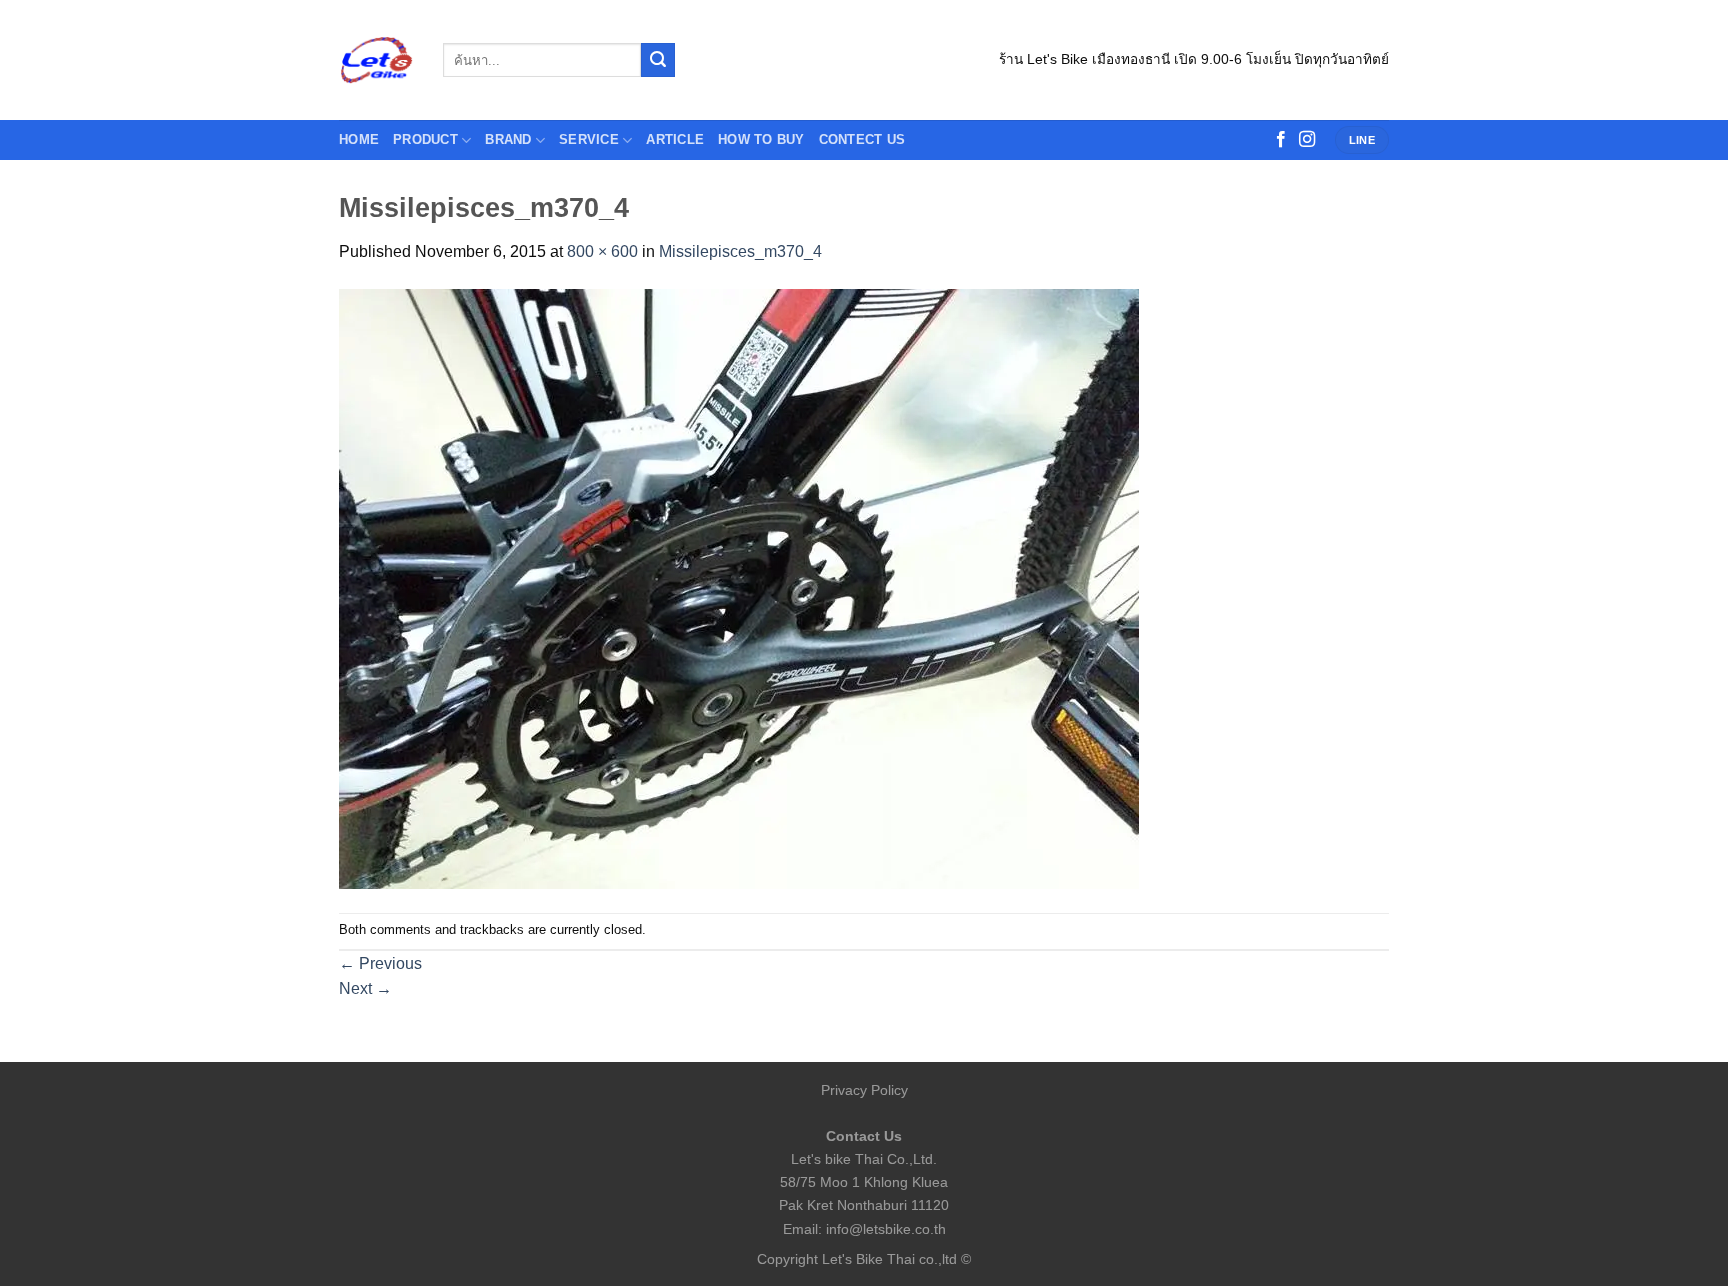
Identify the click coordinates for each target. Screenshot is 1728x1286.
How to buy (761, 139)
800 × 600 (602, 251)
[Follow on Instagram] (1307, 140)
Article (675, 139)
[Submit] (658, 60)
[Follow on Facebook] (1281, 140)
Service (589, 139)
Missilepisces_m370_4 (740, 251)
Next (365, 988)
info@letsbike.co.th (886, 1229)
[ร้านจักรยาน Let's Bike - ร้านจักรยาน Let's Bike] (376, 60)
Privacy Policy (864, 1090)
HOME (359, 139)
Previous (380, 963)
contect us (862, 139)
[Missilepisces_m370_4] (739, 587)
